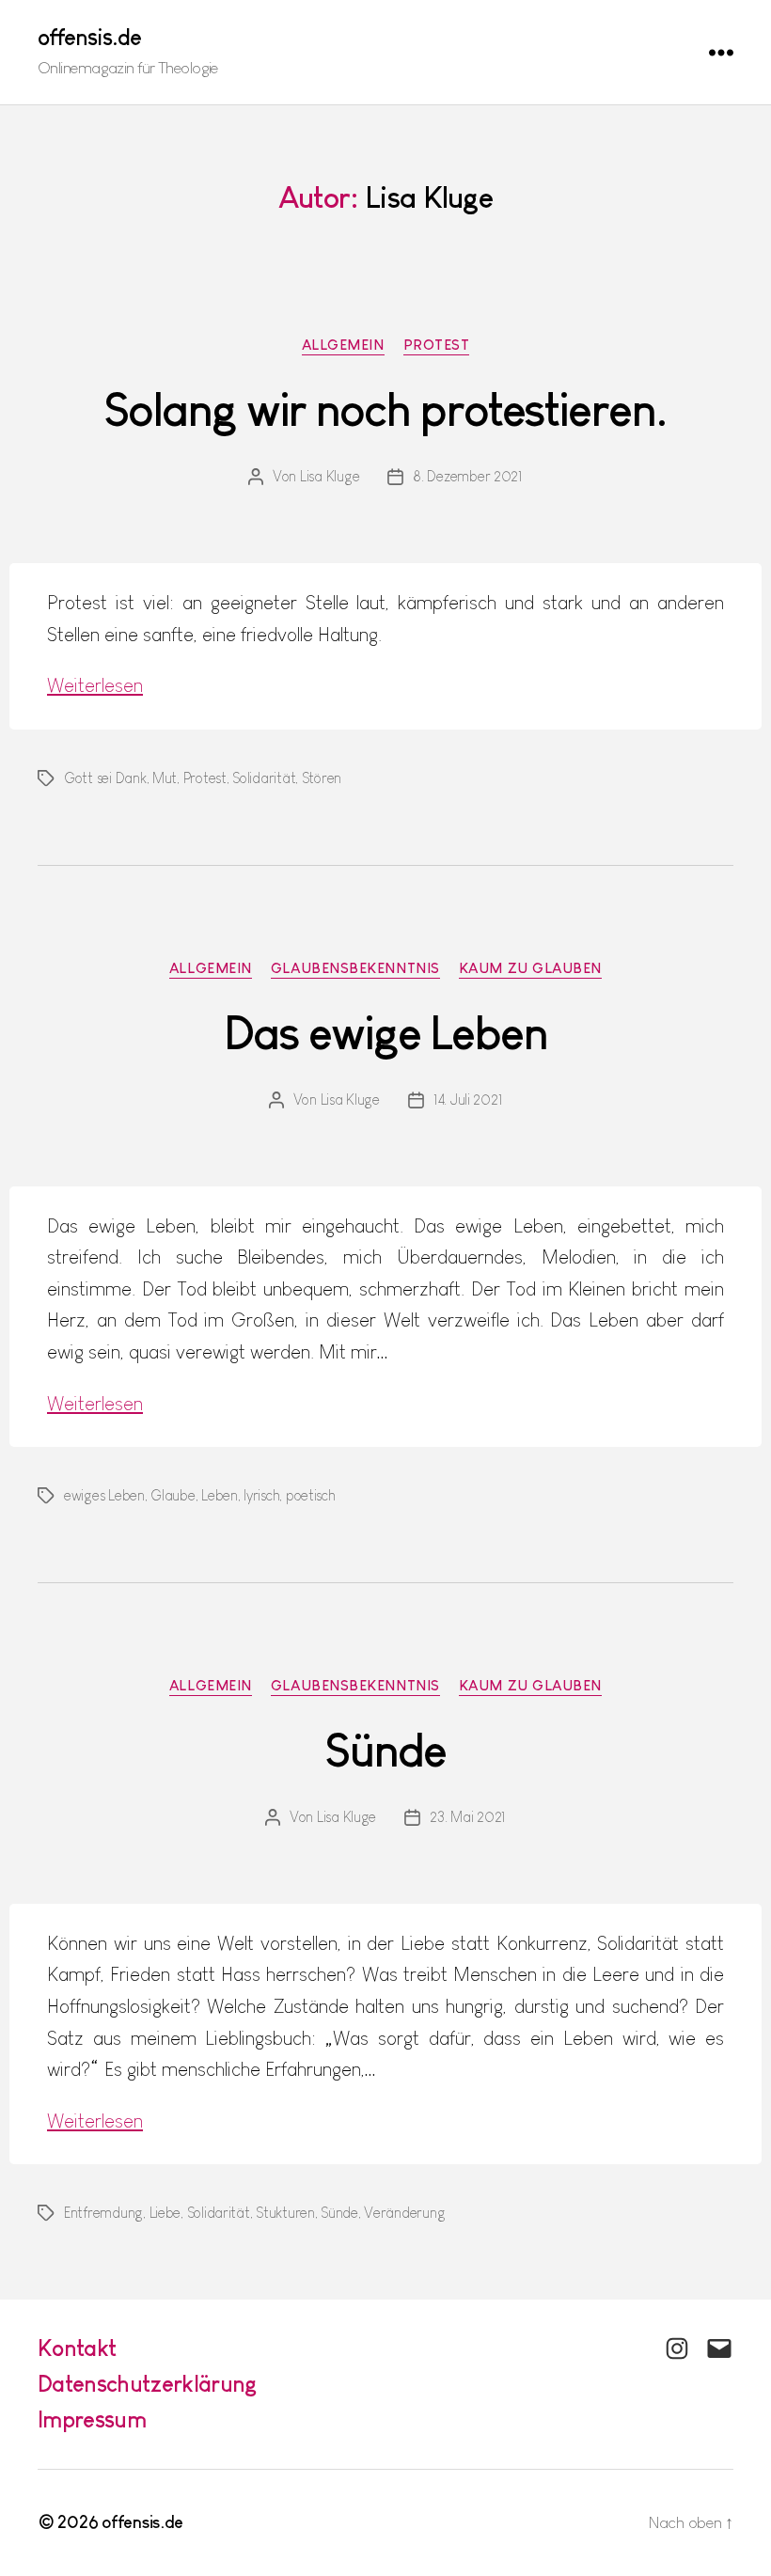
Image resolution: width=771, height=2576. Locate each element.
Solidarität (264, 778)
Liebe (165, 2213)
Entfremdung (103, 2213)
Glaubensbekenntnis (355, 968)
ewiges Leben (104, 1495)
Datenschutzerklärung (148, 2384)
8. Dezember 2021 (468, 476)
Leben (220, 1495)
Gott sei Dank (105, 778)
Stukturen (285, 2213)
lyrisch (261, 1495)
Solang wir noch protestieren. (385, 410)
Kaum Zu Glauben (530, 968)
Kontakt (77, 2348)
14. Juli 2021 (468, 1100)
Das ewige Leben (385, 1033)
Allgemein (343, 345)
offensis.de (89, 38)
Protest (437, 345)
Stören (322, 778)
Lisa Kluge (330, 476)
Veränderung (404, 2213)
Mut (165, 778)
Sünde (385, 1751)
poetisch (311, 1495)
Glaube (173, 1495)
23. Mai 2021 (468, 1817)
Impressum (92, 2419)
